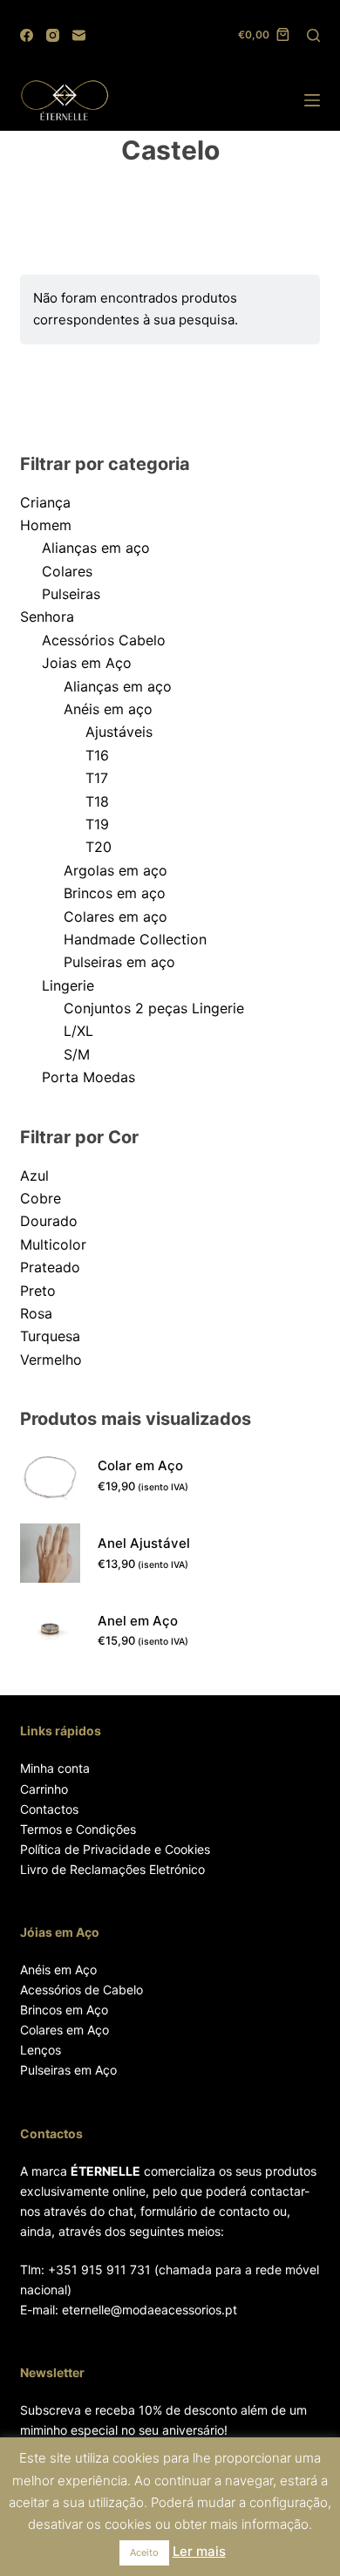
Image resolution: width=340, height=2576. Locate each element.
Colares (67, 571)
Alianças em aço (96, 548)
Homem (46, 525)
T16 (97, 755)
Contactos (49, 1809)
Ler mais (199, 2551)
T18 (97, 801)
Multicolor (53, 1244)
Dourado (49, 1221)
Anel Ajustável (144, 1543)
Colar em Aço (140, 1465)
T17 (97, 778)
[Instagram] (53, 35)
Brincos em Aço (64, 2010)
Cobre (41, 1198)
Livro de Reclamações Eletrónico (112, 1869)
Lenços (41, 2050)
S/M (77, 1054)
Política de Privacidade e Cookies (115, 1849)
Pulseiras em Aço (68, 2070)
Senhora (47, 617)
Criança (45, 502)
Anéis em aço (108, 709)
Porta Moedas (88, 1077)
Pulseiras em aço (119, 962)
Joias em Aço (87, 663)
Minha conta (55, 1768)
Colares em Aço (65, 2030)
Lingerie (68, 985)
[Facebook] (27, 35)
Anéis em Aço (58, 1969)
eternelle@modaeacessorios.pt (150, 2310)
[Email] (79, 35)
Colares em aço (116, 917)
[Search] (313, 35)
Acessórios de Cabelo (82, 1990)
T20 (99, 847)
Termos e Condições (78, 1829)
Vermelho (51, 1360)
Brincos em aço (115, 893)
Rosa (36, 1313)
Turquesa (50, 1336)
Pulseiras (71, 594)
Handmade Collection (135, 939)
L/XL (78, 1031)
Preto (38, 1291)
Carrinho (44, 1789)
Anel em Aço (138, 1621)
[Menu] (312, 100)
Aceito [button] (144, 2552)
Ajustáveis (119, 732)
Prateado (50, 1267)
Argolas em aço (116, 870)
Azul (34, 1176)
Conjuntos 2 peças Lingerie (154, 1008)
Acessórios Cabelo (104, 640)
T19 (97, 824)
